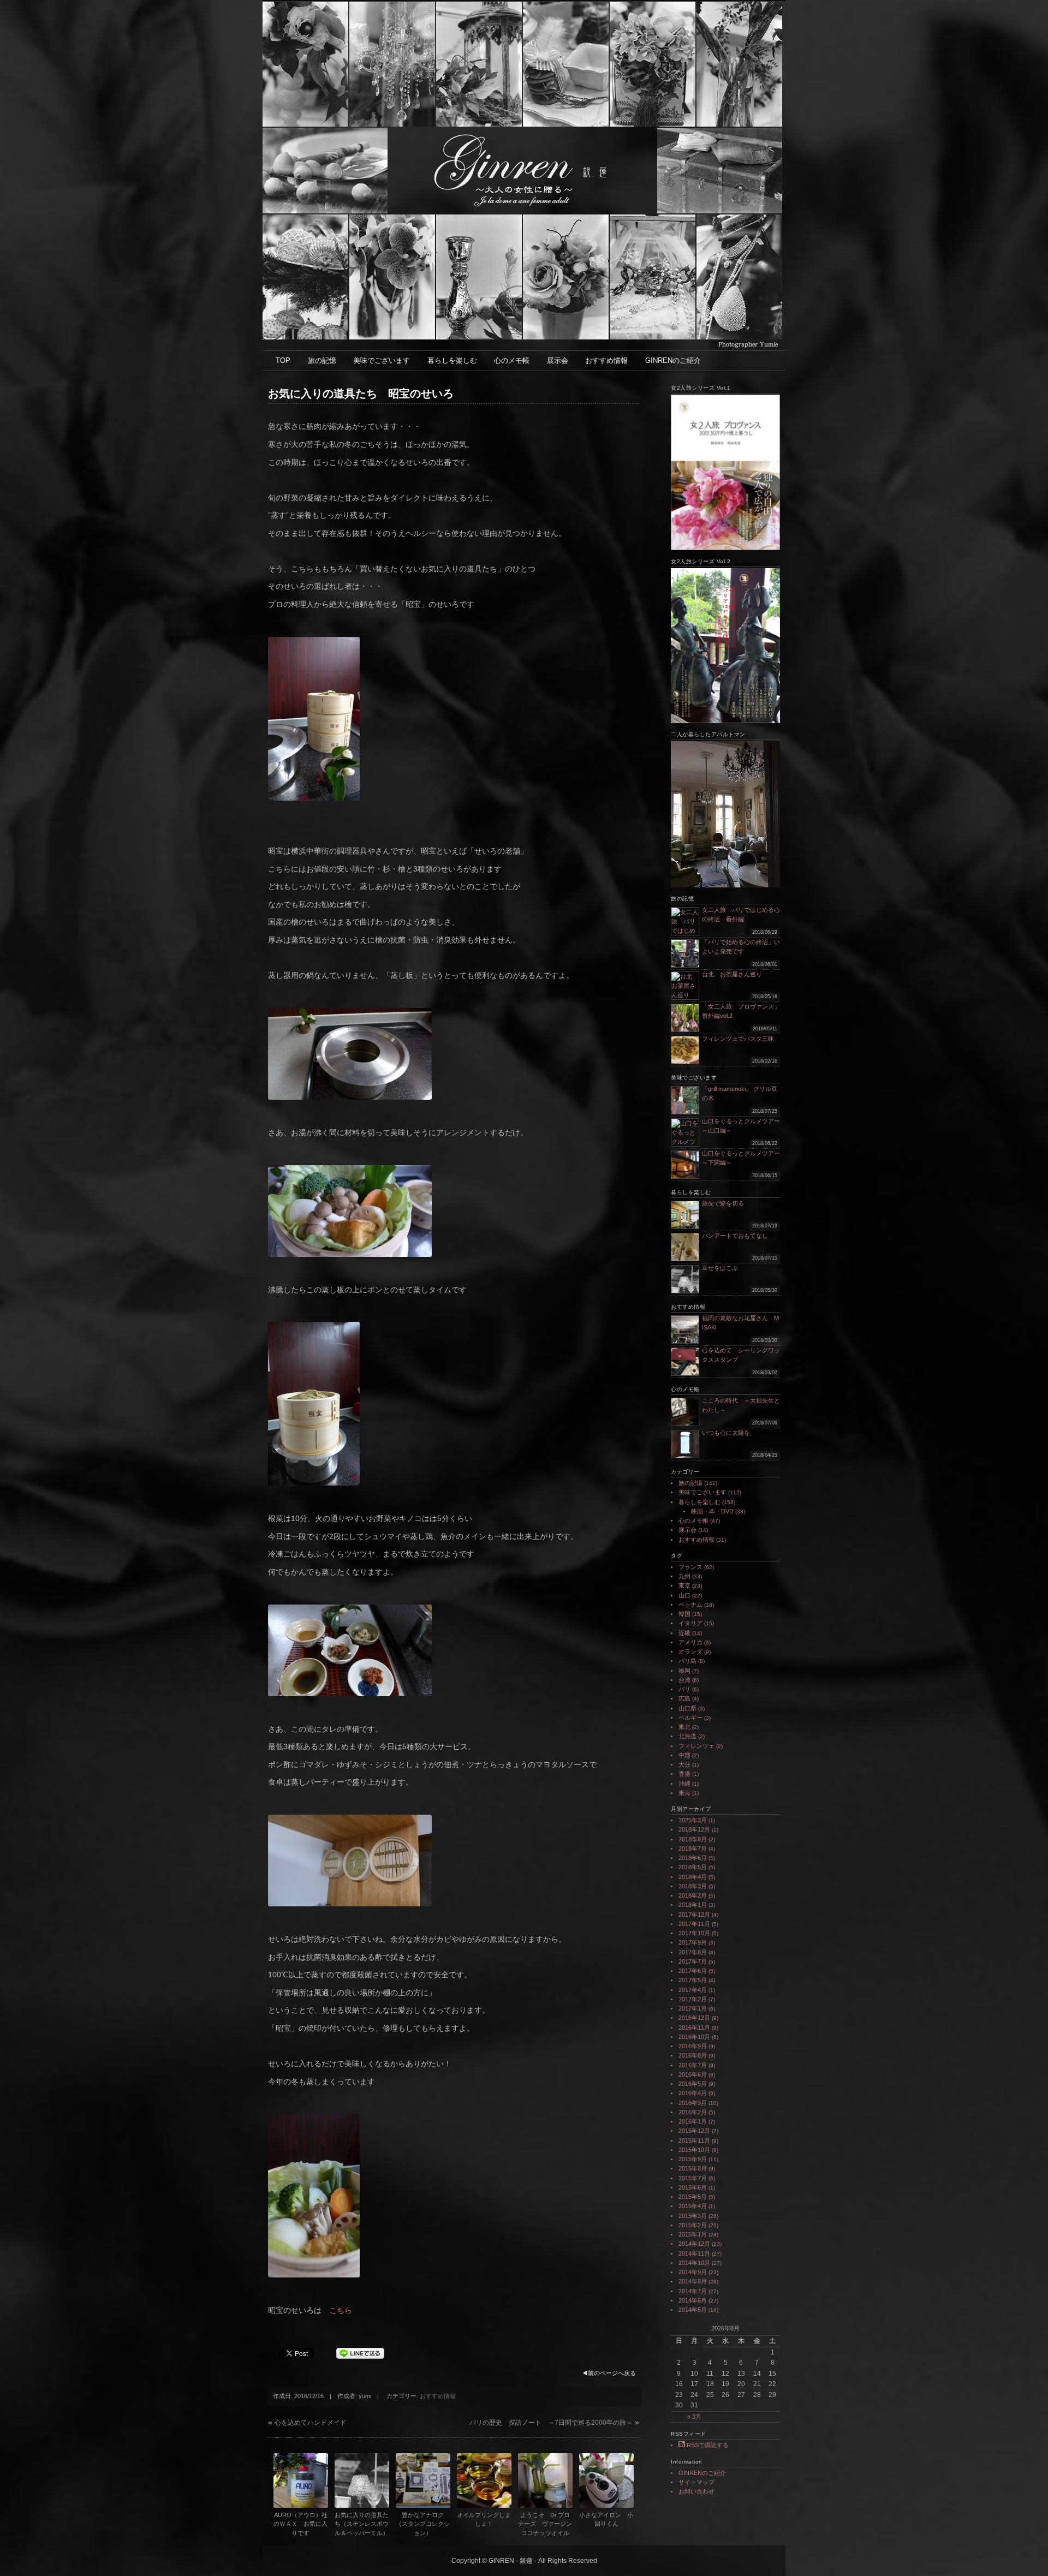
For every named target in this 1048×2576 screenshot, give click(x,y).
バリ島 (687, 1661)
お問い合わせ (696, 2491)
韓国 (684, 1614)
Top (1022, 2550)
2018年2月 (693, 1895)
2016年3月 (693, 2103)
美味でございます (382, 360)
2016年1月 (693, 2121)
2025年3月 (693, 1820)
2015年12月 (694, 2131)
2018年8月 (693, 1839)
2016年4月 (693, 2093)
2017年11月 (694, 1924)
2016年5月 (693, 2084)
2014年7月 (693, 2291)
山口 (684, 1595)
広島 (684, 1698)
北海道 (687, 1736)
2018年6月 (693, 1858)
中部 (684, 1755)
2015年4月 (693, 2206)
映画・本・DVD (712, 1511)
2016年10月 (694, 2037)
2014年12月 (694, 2244)
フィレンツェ (696, 1746)
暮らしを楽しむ (452, 360)
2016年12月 (694, 2018)
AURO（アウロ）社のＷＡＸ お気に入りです (300, 2524)
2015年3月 (693, 2216)
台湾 (684, 1680)
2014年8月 (693, 2281)
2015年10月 (694, 2150)
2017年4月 (693, 1990)
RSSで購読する (707, 2445)
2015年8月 (693, 2168)
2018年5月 (693, 1867)
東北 (684, 1727)
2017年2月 (693, 1999)
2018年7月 (693, 1848)
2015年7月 (693, 2178)
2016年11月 (694, 2028)
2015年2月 (693, 2225)
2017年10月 (694, 1933)
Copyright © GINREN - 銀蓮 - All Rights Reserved (524, 2561)
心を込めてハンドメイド (311, 2423)
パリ (684, 1689)
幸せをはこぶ (720, 1268)
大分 (684, 1764)
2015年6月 (693, 2187)
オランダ (690, 1651)
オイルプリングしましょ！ (484, 2520)
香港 (684, 1774)
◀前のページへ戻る (609, 2373)
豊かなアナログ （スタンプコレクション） (423, 2524)
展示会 (558, 360)
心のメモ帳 (512, 360)
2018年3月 (693, 1886)
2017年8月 (693, 1952)
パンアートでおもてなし (738, 1236)
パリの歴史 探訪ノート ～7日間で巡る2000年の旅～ (551, 2423)
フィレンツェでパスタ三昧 (738, 1039)
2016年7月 (693, 2065)
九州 (684, 1576)
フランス (690, 1567)
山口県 (687, 1708)
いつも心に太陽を (726, 1433)
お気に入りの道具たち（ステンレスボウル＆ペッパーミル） (362, 2524)
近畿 (684, 1633)
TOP (283, 360)
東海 (684, 1793)
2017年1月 (693, 2008)
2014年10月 (694, 2263)
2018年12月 (694, 1829)
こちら (341, 2310)
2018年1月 (693, 1905)
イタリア (690, 1623)
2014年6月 (693, 2300)
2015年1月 (693, 2234)
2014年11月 (694, 2253)
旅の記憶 (322, 360)
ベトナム (690, 1605)
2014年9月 (693, 2272)
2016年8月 (693, 2055)
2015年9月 (693, 2159)
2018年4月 (693, 1877)
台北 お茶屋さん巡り (732, 974)
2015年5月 (693, 2197)
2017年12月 (694, 1915)
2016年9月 (693, 2046)
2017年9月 (693, 1942)
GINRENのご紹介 (673, 360)
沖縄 (684, 1784)
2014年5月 (693, 2310)
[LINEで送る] (360, 2353)
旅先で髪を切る (723, 1203)
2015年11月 (694, 2140)
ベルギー (690, 1718)
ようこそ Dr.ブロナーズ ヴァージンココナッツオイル (545, 2524)
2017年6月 (693, 1971)
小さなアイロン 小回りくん (606, 2520)
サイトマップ (696, 2482)
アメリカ (690, 1642)
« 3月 (694, 2417)
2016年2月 (693, 2112)
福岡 (684, 1671)
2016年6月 (693, 2074)
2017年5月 (693, 1980)
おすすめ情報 (606, 360)
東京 (684, 1585)
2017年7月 (693, 1961)
